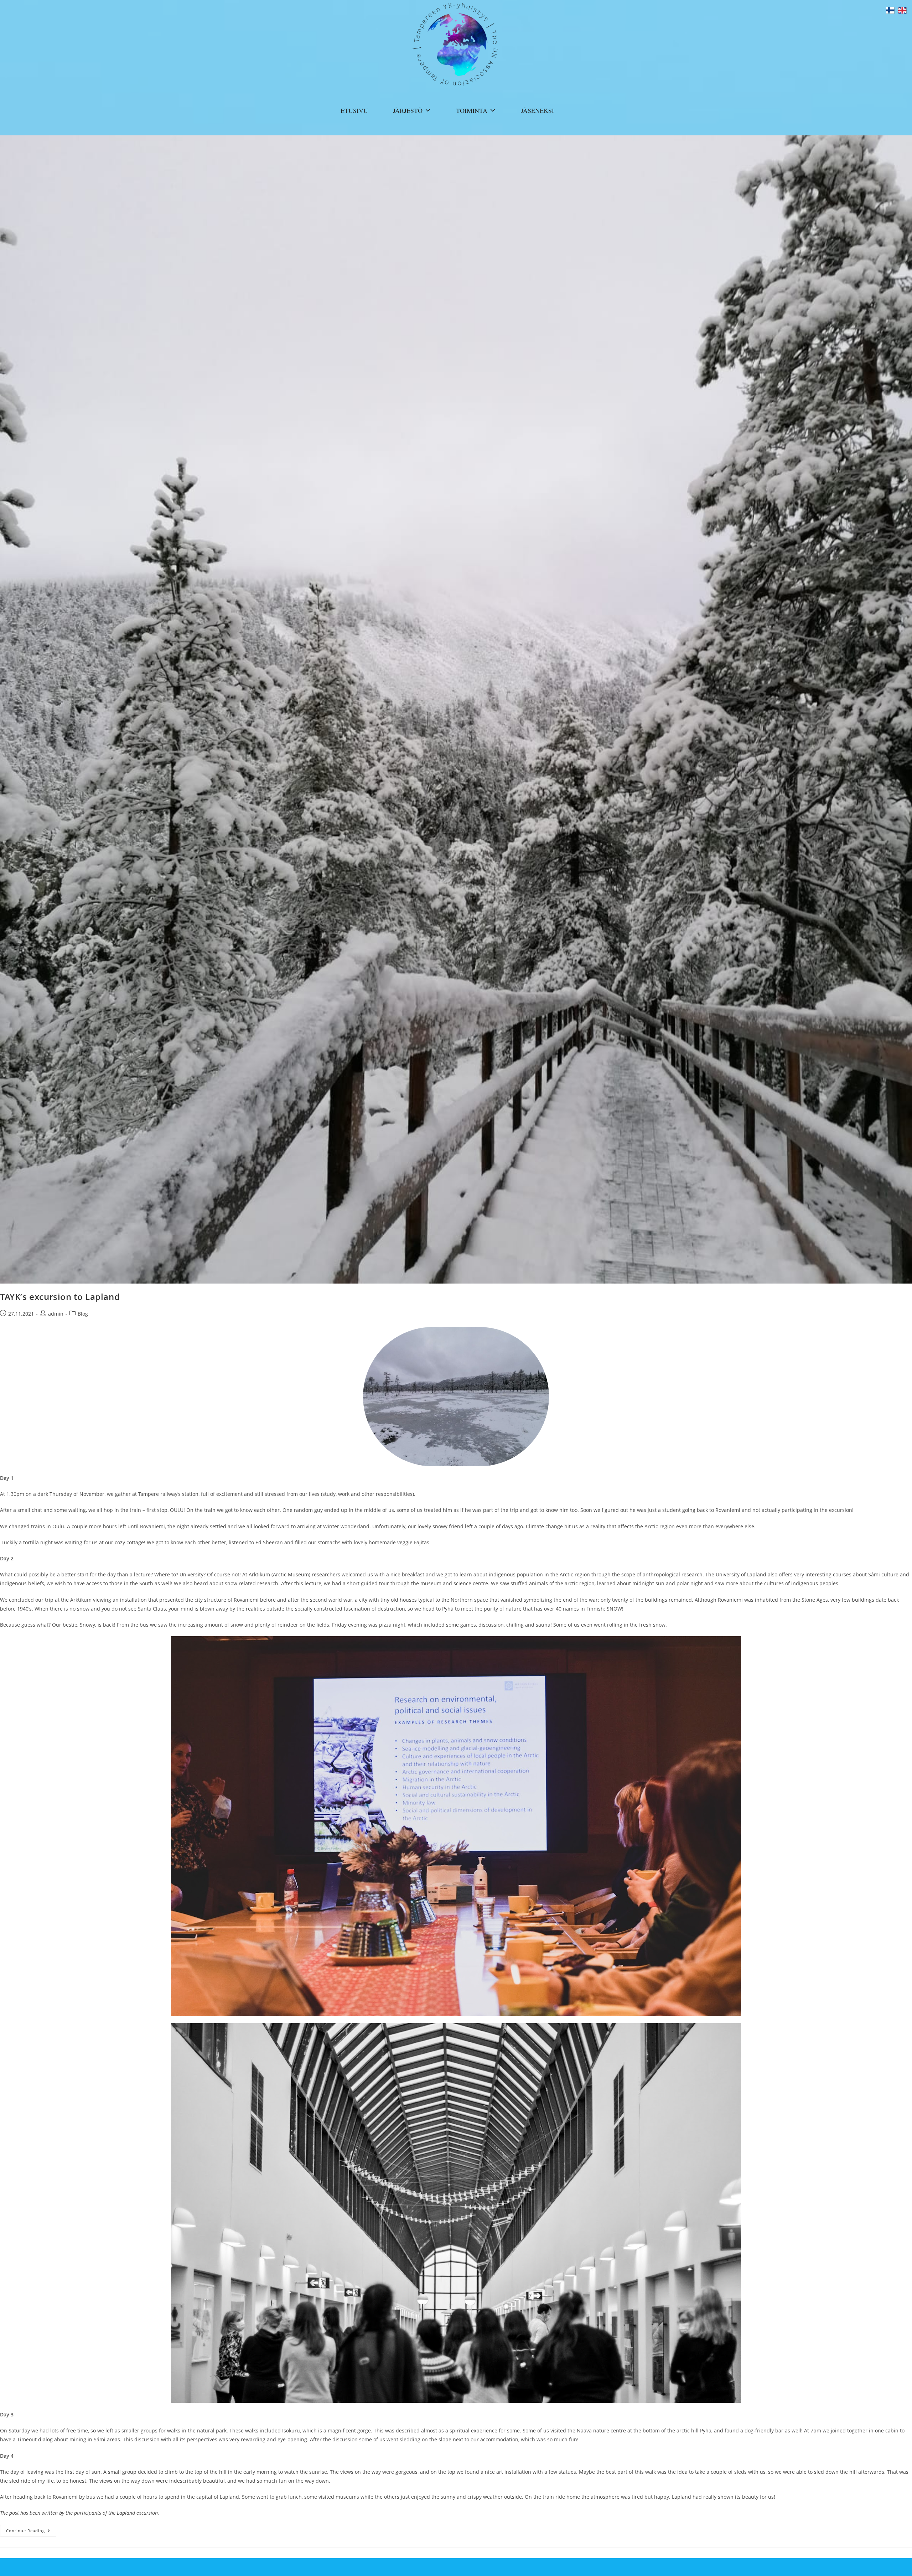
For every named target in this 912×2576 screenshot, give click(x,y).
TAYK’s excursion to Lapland (60, 1297)
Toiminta (472, 110)
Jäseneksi (537, 110)
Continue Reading (31, 2532)
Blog (83, 1314)
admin (56, 1314)
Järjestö (408, 110)
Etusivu (354, 110)
